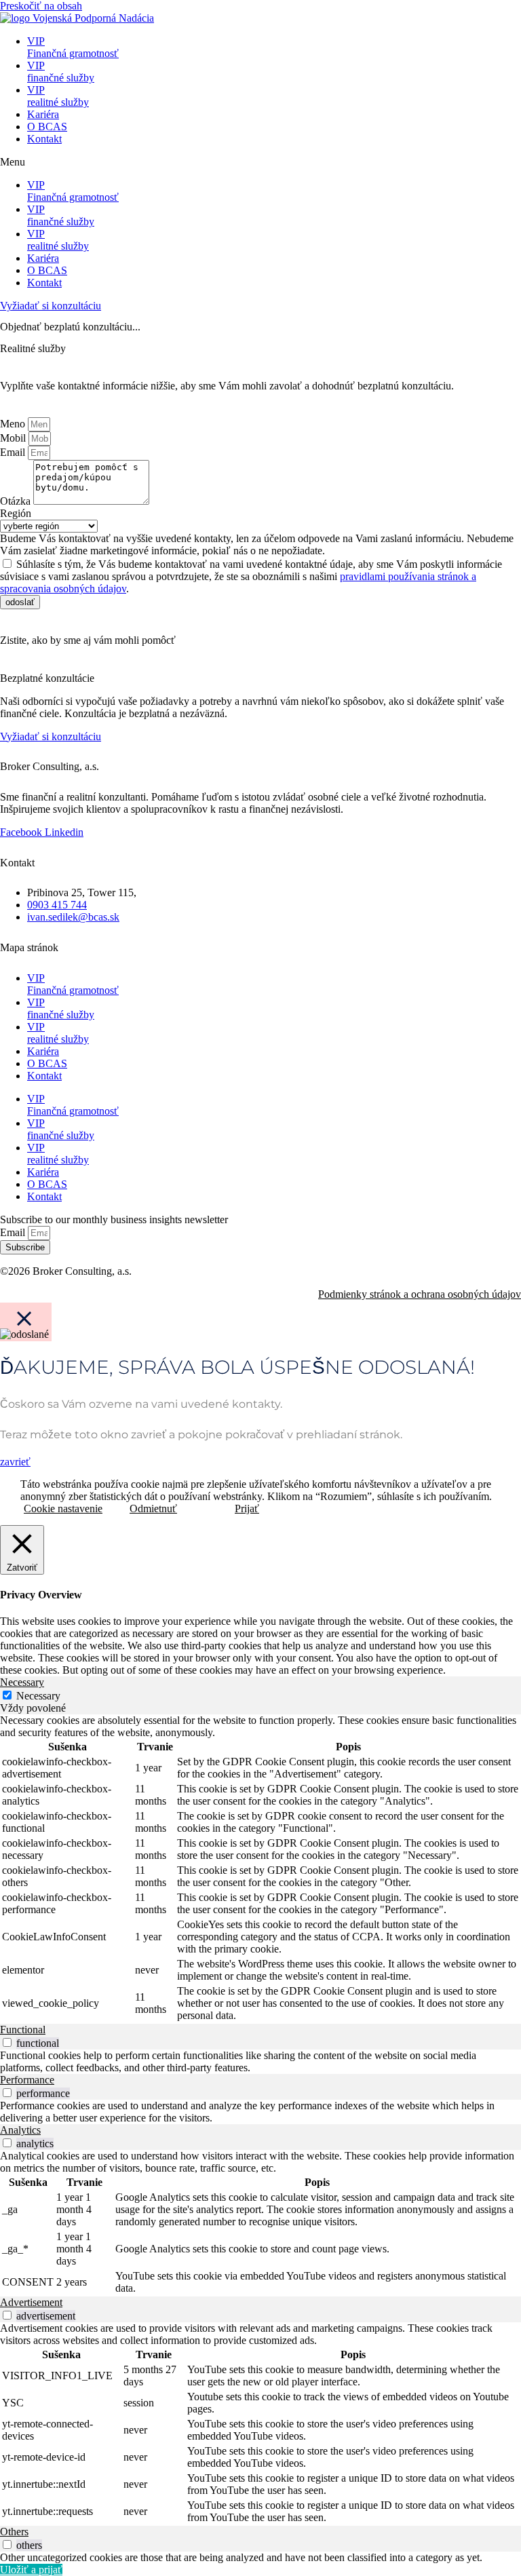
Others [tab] (14, 2532)
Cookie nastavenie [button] (63, 1508)
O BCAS (47, 127)
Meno (14, 424)
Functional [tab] (23, 2030)
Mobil (14, 438)
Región (16, 513)
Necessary (38, 1696)
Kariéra (43, 114)
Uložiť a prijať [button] (31, 2570)
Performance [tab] (27, 2080)
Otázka (17, 501)
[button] (260, 162)
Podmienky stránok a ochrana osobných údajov (420, 1294)
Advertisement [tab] (31, 2302)
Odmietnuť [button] (153, 1508)
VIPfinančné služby (61, 72)
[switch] (7, 2042)
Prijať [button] (247, 1508)
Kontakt (44, 139)
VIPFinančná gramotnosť (73, 47)
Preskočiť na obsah (41, 6)
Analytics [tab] (20, 2130)
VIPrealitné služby (58, 96)
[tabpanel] (260, 1869)
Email (14, 452)
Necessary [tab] (22, 1682)
